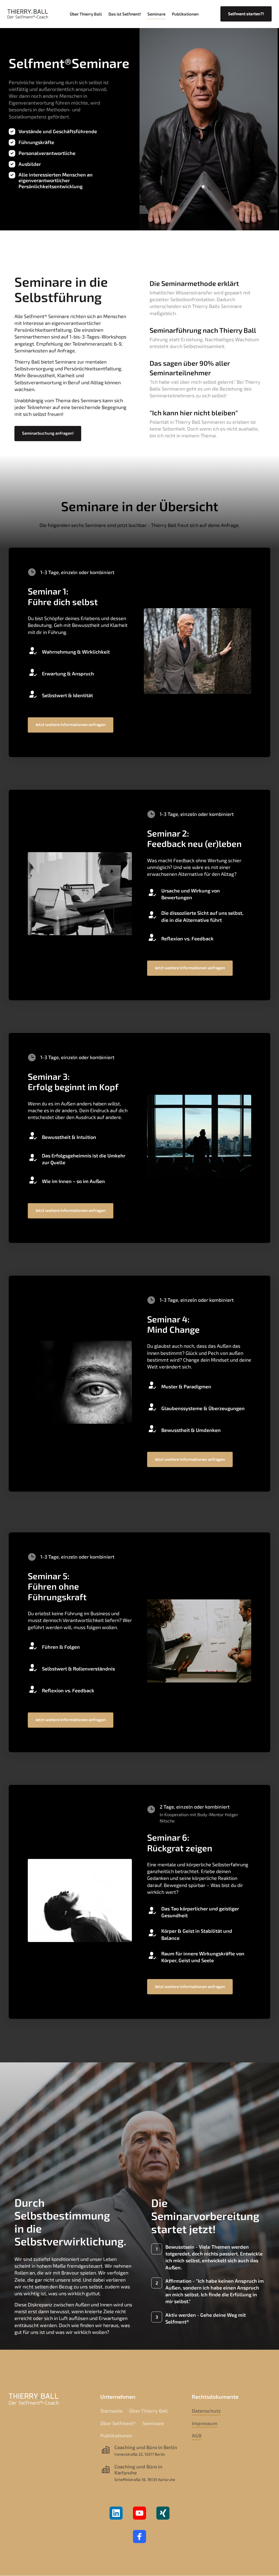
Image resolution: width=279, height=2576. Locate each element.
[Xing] (163, 2513)
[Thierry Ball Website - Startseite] (28, 14)
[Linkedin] (116, 2513)
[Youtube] (139, 2513)
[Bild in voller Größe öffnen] (209, 128)
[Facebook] (139, 2537)
